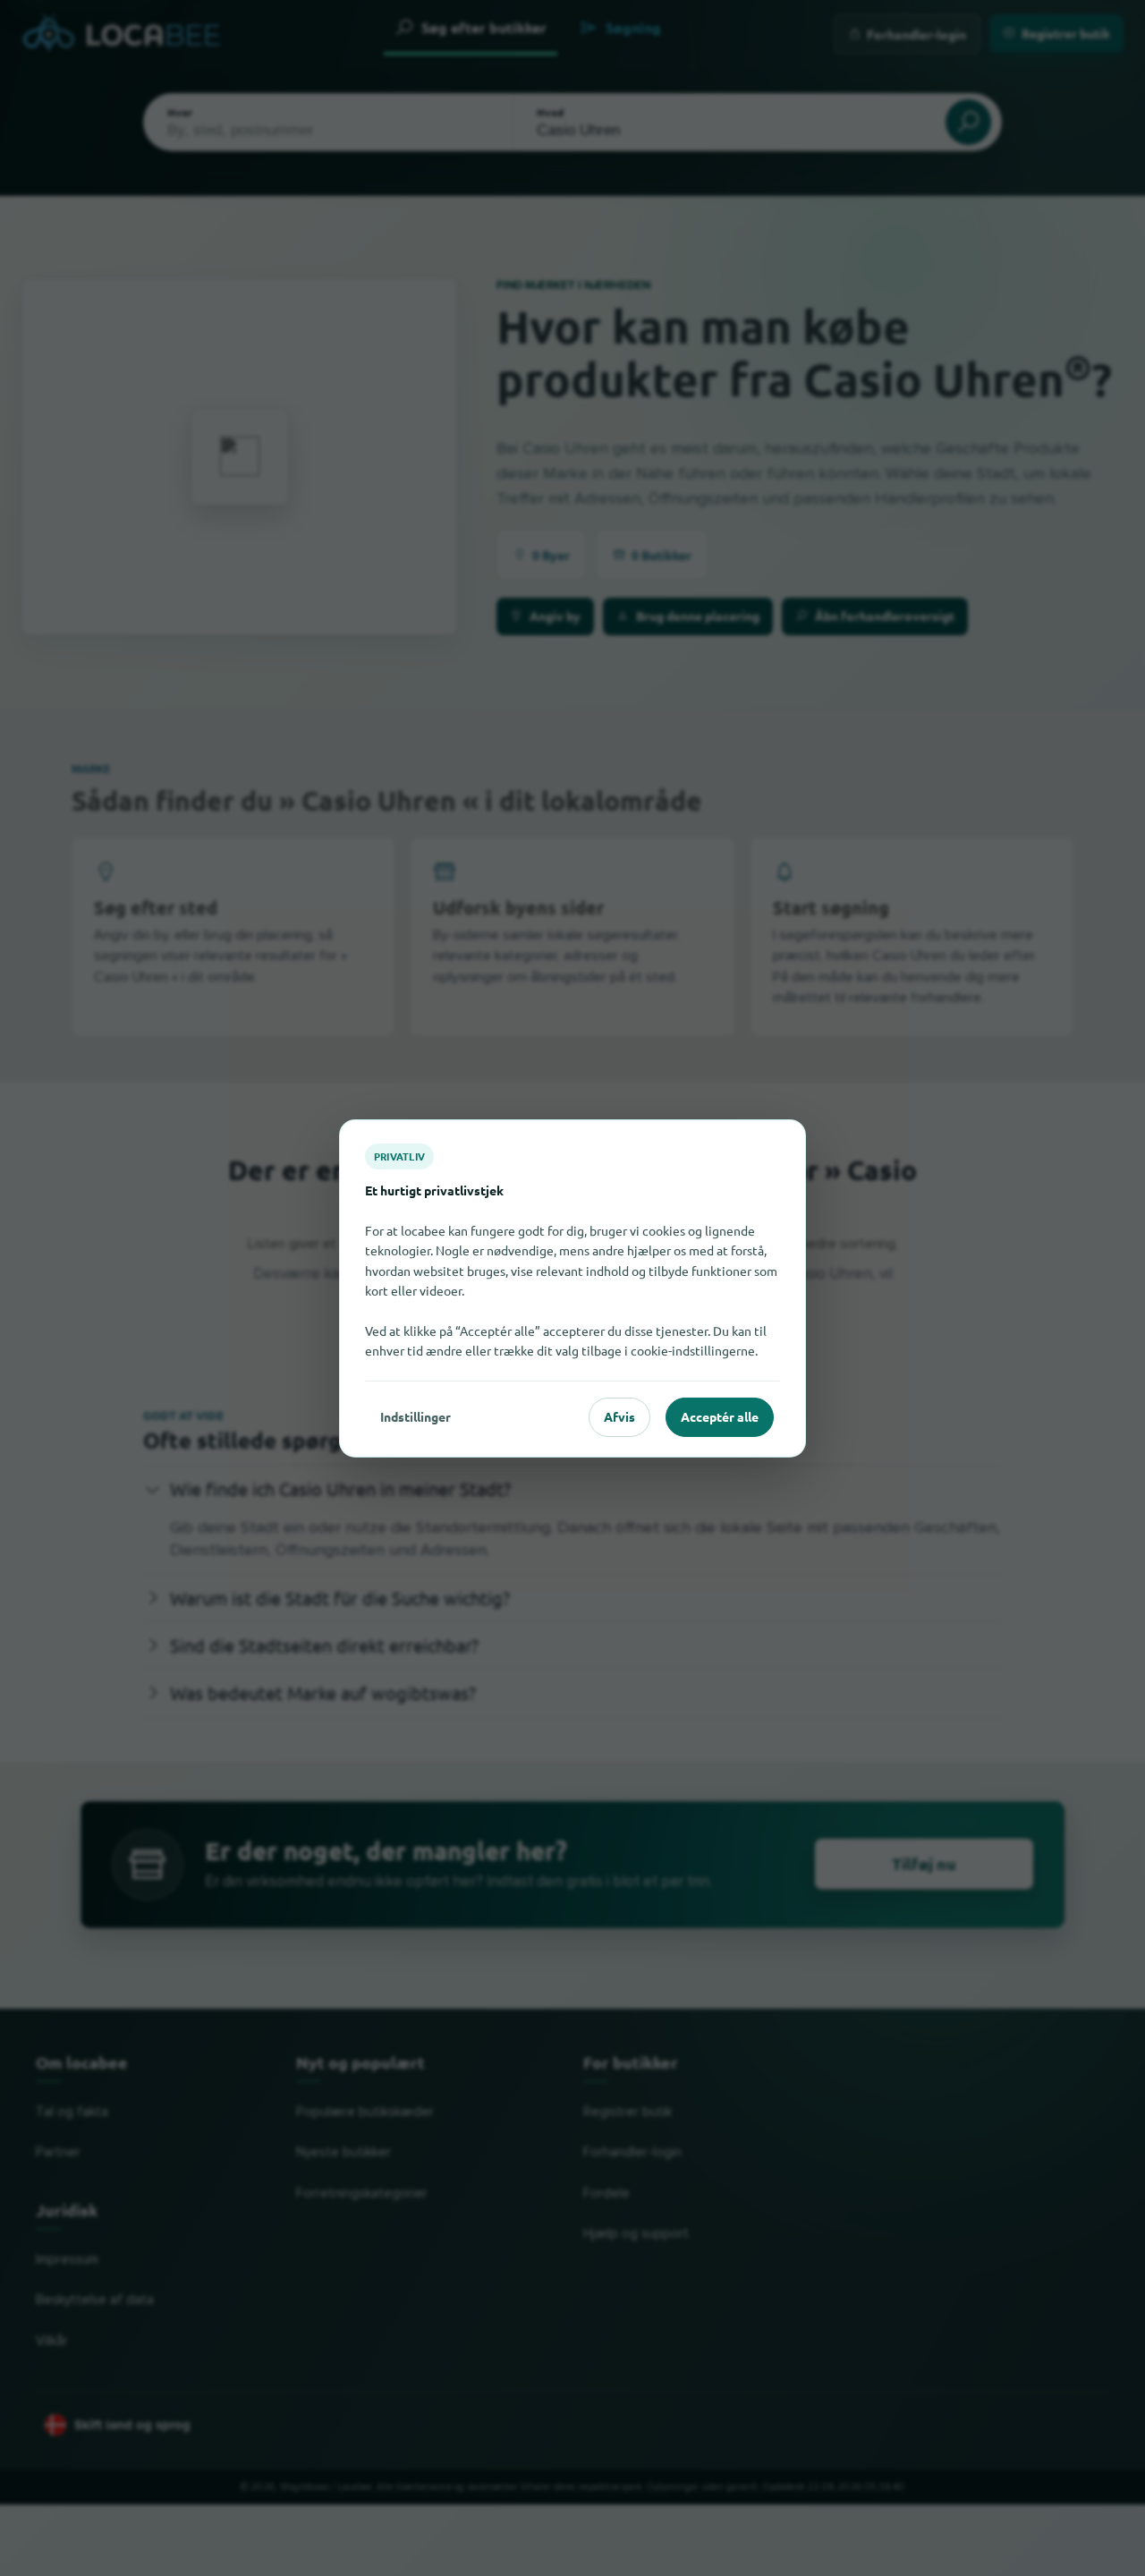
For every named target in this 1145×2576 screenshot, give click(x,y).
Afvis (619, 1416)
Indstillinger (416, 1416)
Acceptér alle (720, 1416)
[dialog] (572, 1288)
